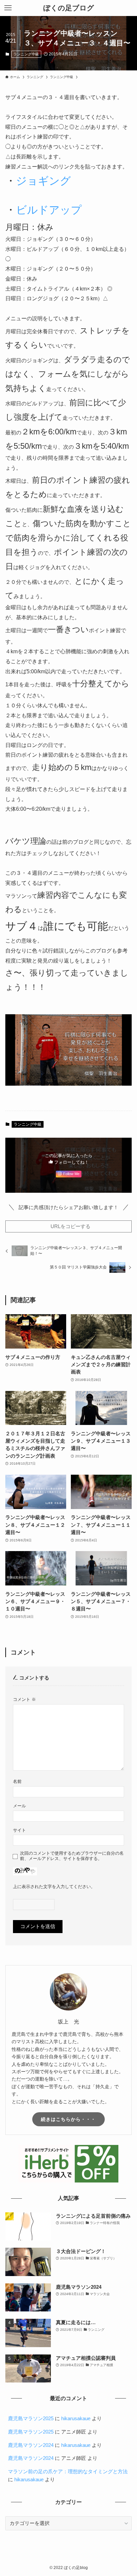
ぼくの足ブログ (69, 8)
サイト (19, 1830)
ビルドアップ (49, 210)
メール (19, 1806)
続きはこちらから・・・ (68, 2119)
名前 (17, 1781)
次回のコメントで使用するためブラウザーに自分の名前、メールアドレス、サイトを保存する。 (72, 1856)
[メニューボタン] (8, 8)
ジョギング (43, 181)
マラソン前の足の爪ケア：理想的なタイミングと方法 (68, 2472)
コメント (24, 1699)
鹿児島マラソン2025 (31, 2419)
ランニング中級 (26, 54)
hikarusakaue (76, 2419)
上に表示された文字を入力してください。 (54, 1887)
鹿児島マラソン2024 (31, 2445)
